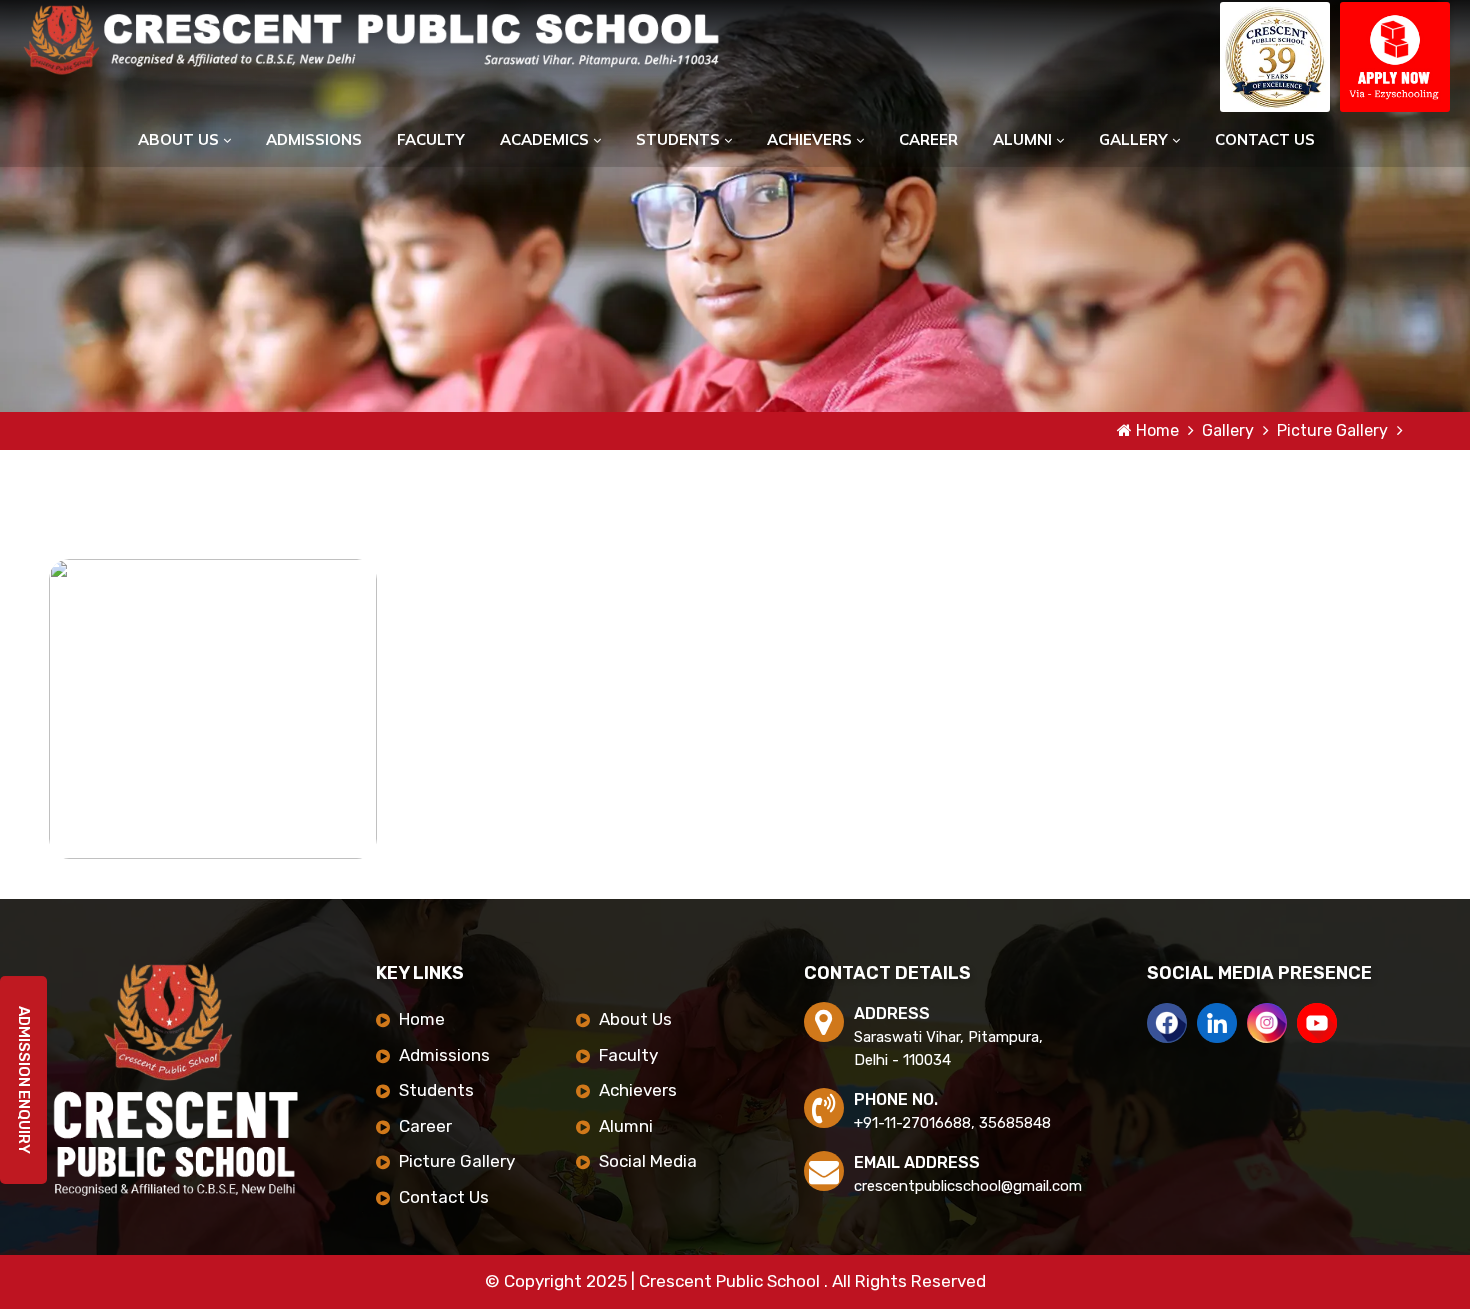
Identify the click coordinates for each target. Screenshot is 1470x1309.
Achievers (811, 139)
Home (1157, 430)
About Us (180, 139)
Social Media (648, 1161)
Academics (546, 139)
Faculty (431, 139)
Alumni (1024, 139)
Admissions (314, 139)
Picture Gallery (1334, 430)
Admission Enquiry (24, 1097)
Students (680, 139)
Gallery (1135, 139)
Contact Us (1265, 139)
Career (928, 139)
